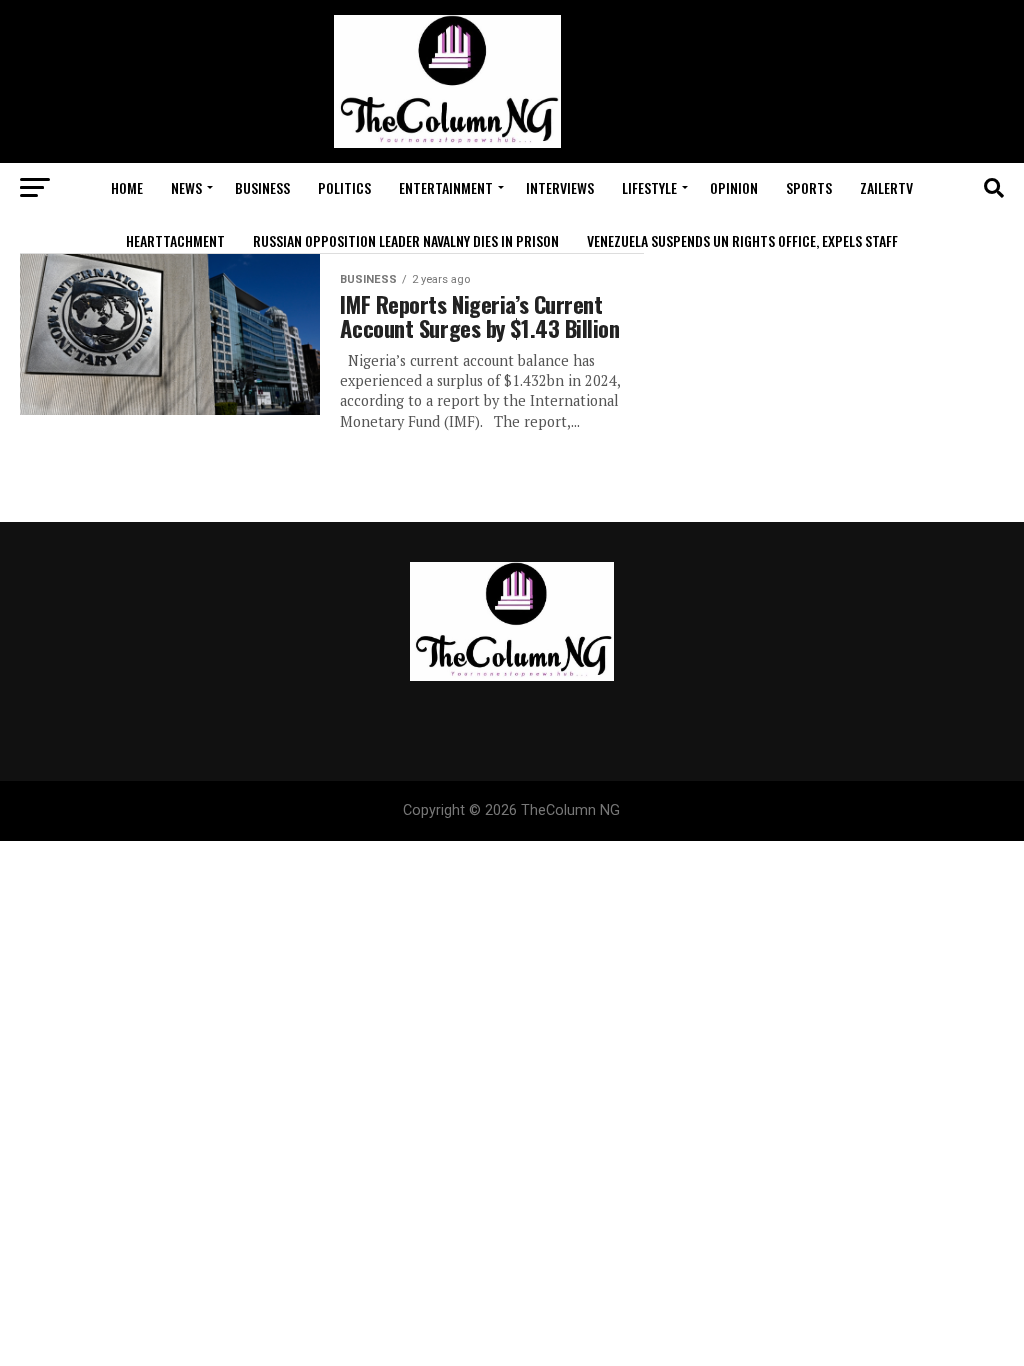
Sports (809, 187)
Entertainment (446, 187)
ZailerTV (886, 187)
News (186, 187)
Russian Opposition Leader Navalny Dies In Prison (406, 240)
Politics (344, 187)
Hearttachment (175, 240)
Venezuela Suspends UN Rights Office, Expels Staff (742, 240)
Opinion (734, 187)
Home (127, 187)
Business (262, 187)
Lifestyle (649, 187)
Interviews (560, 187)
